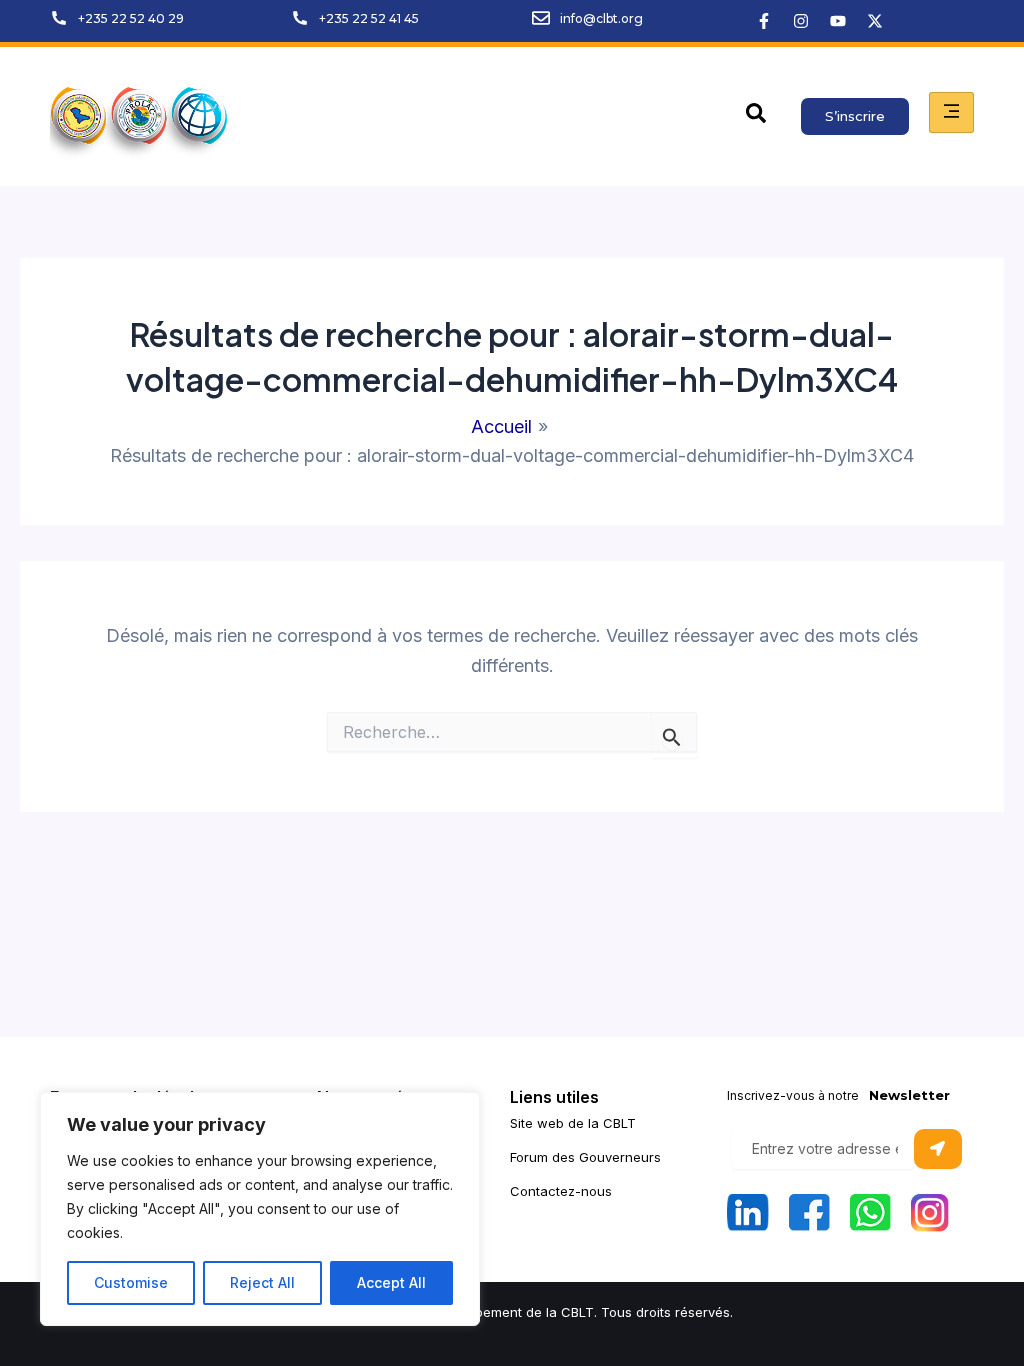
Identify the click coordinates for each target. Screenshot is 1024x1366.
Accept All (391, 1282)
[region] (260, 1209)
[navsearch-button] (756, 117)
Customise (131, 1282)
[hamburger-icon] (951, 112)
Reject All (262, 1282)
